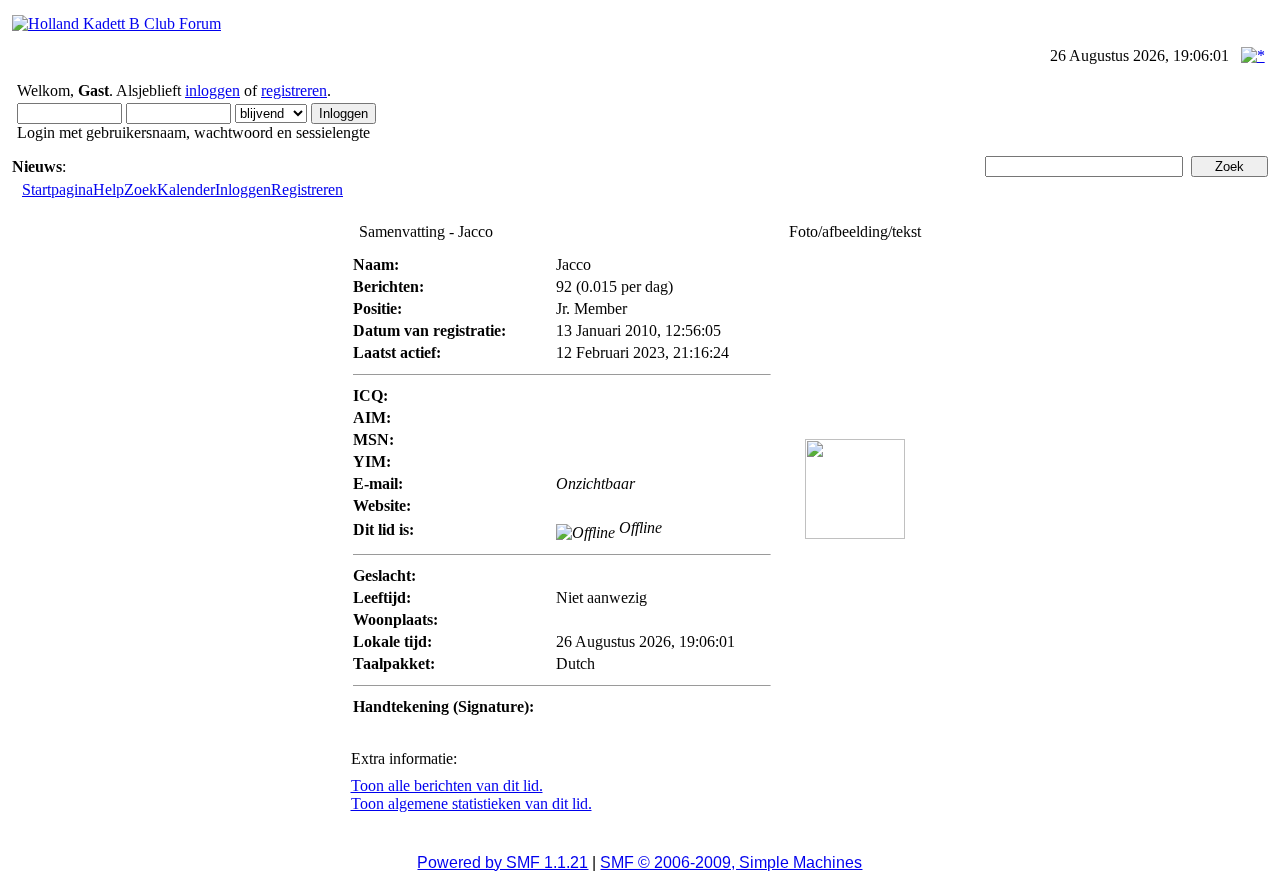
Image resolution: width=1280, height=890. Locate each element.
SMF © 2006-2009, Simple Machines (731, 862)
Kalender (186, 189)
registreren (294, 90)
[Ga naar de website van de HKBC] (116, 23)
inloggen (212, 90)
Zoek (140, 189)
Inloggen (243, 189)
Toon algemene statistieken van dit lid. (471, 803)
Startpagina (57, 189)
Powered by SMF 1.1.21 (502, 862)
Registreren (307, 189)
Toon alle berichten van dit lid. (447, 785)
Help (108, 189)
